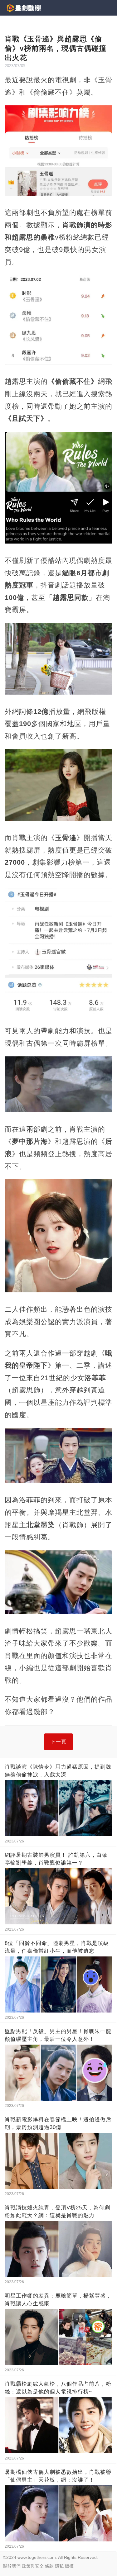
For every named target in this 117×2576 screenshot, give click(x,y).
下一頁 (58, 1742)
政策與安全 (33, 2566)
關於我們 (12, 2566)
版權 (69, 2566)
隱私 (59, 2566)
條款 (49, 2566)
